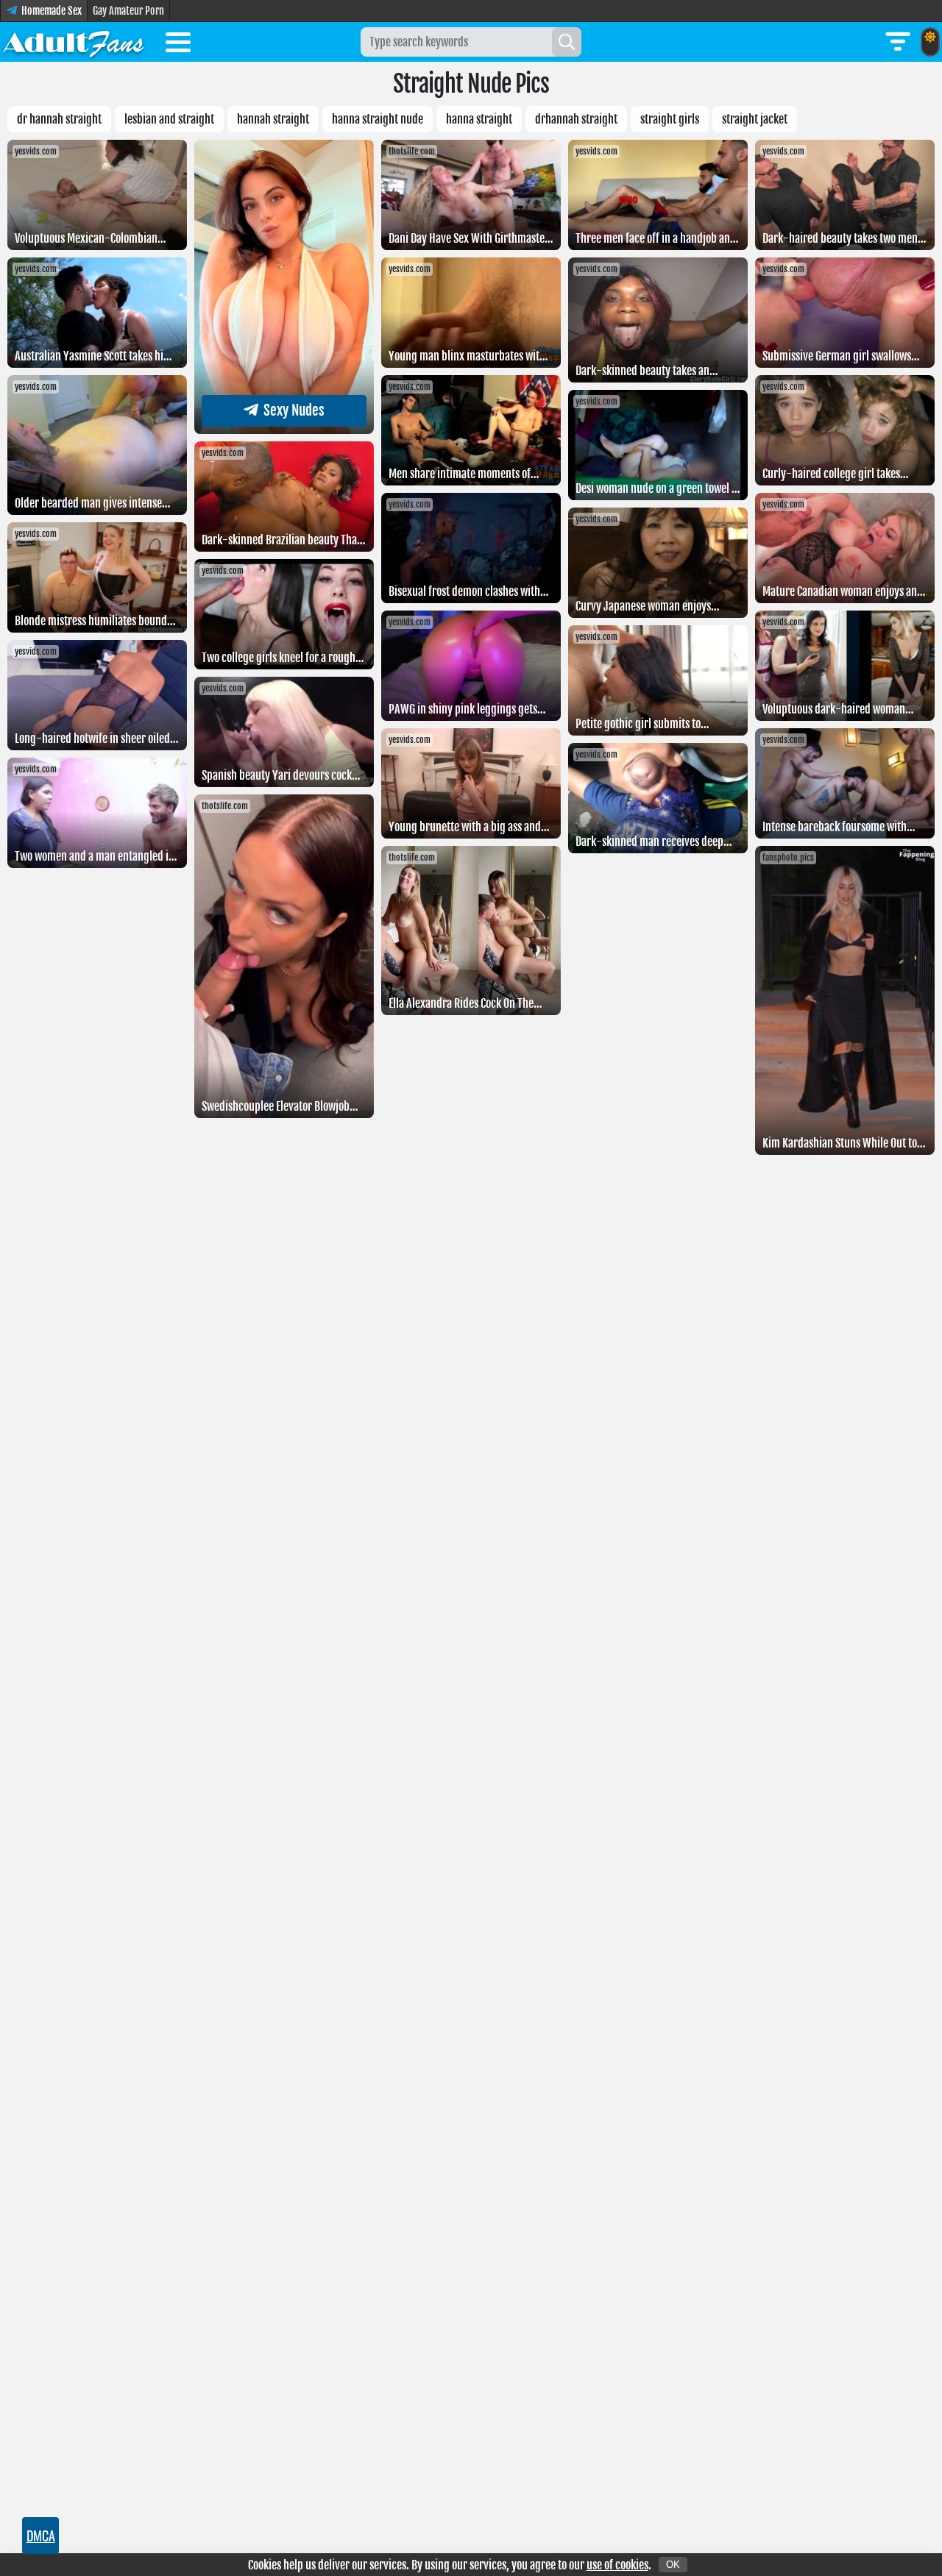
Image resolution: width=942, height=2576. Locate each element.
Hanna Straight (479, 119)
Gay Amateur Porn (128, 11)
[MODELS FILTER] (898, 42)
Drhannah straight (576, 119)
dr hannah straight (59, 119)
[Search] (567, 42)
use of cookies (617, 2565)
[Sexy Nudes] (284, 430)
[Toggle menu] (178, 45)
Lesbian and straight (169, 119)
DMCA (41, 2536)
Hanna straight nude (378, 119)
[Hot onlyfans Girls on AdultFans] (74, 42)
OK (673, 2565)
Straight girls (670, 119)
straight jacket (755, 119)
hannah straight (273, 119)
